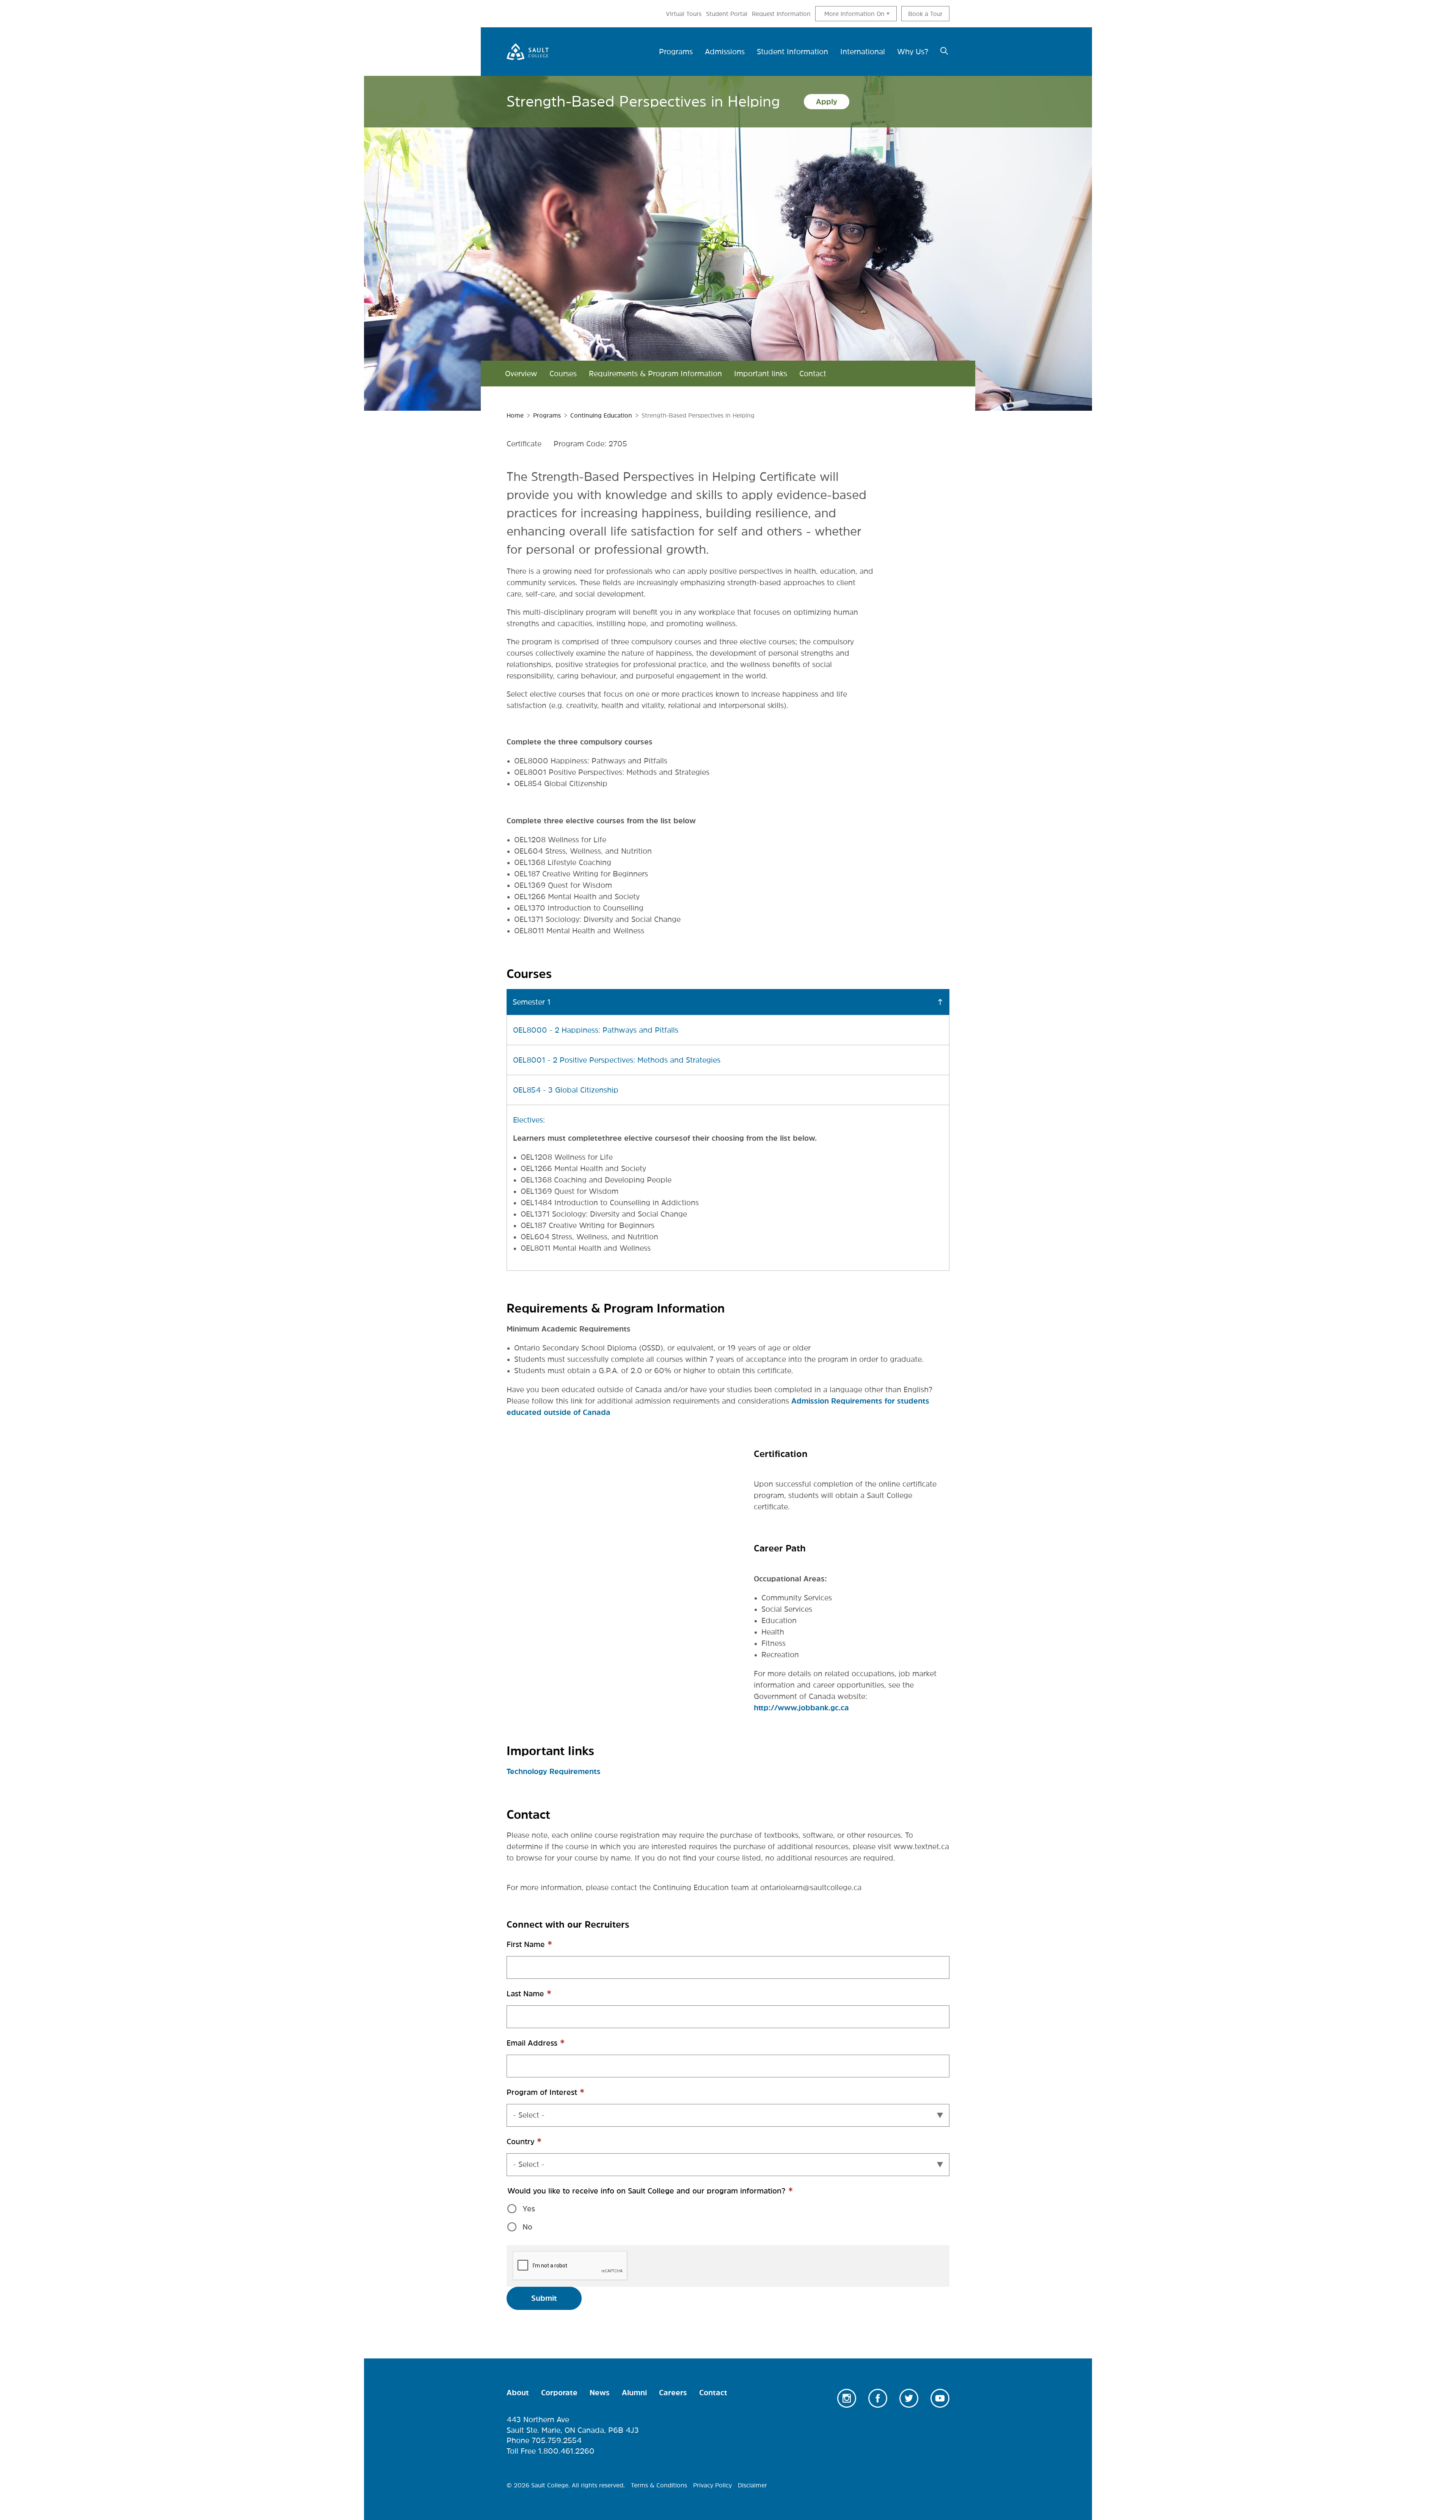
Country (537, 2146)
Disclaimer (752, 2485)
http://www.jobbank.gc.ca (801, 1708)
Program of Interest (559, 2096)
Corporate (559, 2393)
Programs (547, 415)
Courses (563, 374)
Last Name (542, 1998)
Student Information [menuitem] (792, 52)
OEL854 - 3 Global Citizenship (566, 1090)
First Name (542, 1948)
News (600, 2393)
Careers (673, 2393)
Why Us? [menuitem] (913, 52)
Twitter (909, 2398)
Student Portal (727, 14)
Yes (529, 2209)
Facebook (878, 2398)
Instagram (847, 2398)
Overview (521, 374)
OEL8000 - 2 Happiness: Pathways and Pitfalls (596, 1030)
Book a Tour (925, 14)
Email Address (549, 2047)
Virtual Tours (684, 14)
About (518, 2393)
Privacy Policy (712, 2485)
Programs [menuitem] (676, 52)
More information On (854, 14)
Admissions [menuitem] (725, 52)
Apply (827, 102)
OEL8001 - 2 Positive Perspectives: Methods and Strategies (617, 1060)
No (527, 2227)
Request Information (781, 14)
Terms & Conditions (659, 2485)
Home (515, 415)
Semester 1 (532, 1002)
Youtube (940, 2398)
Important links (761, 374)
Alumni (634, 2393)
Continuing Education (601, 415)
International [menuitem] (863, 52)
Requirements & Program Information (655, 374)
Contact (813, 374)
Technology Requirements (554, 1771)
